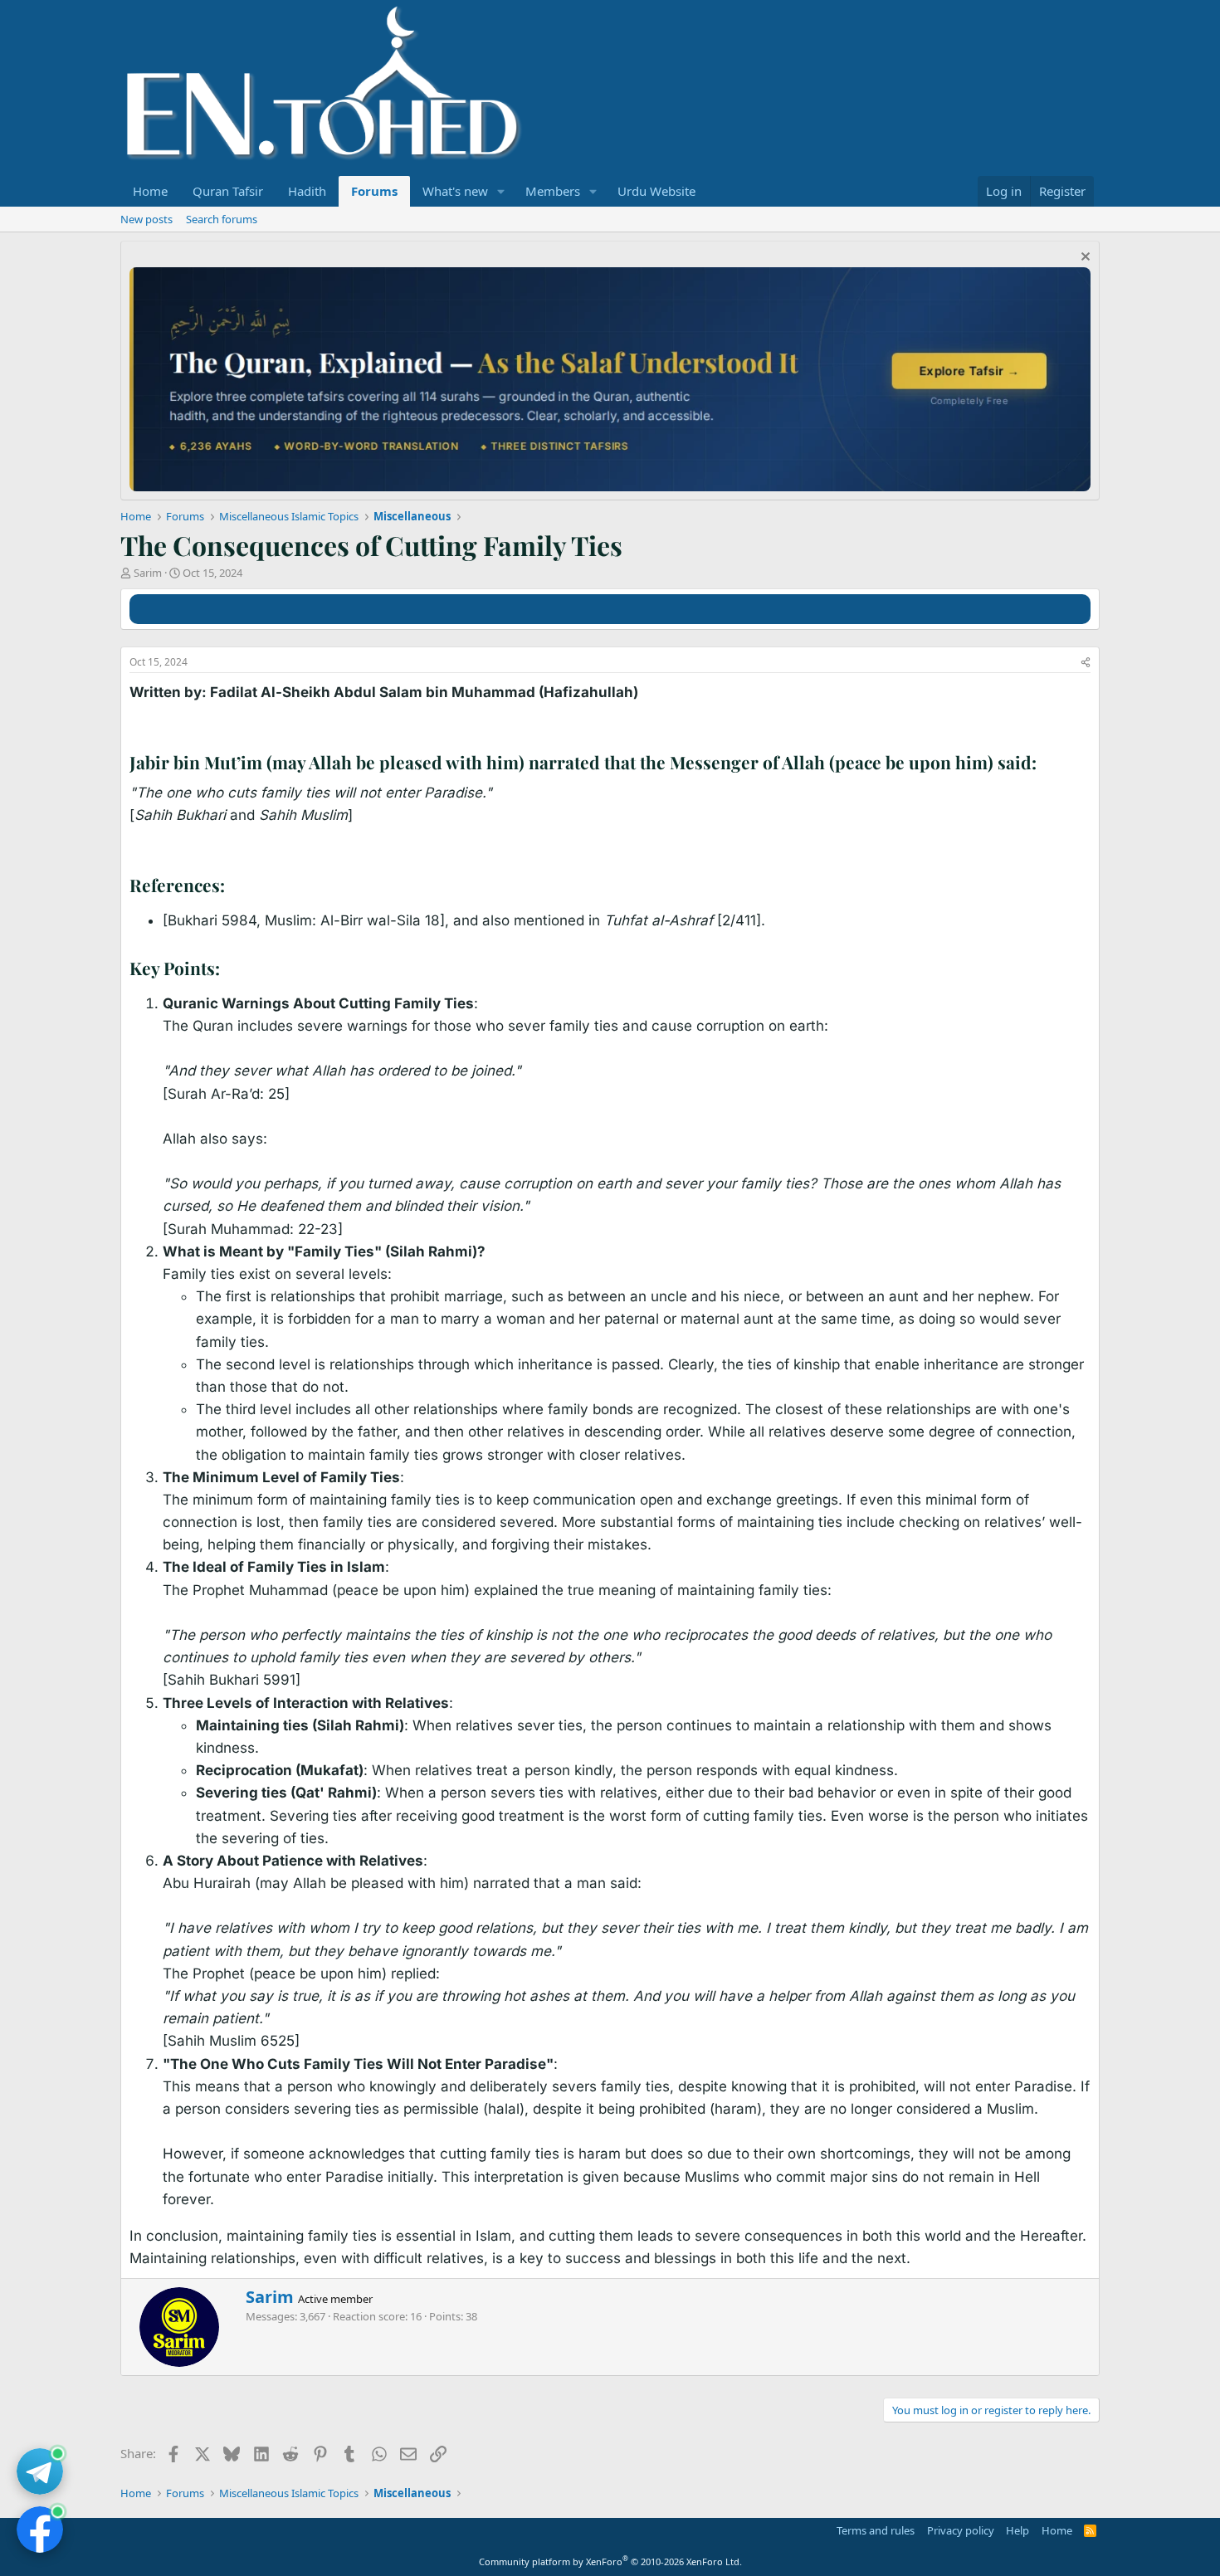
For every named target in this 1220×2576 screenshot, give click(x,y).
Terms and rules (876, 2530)
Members (553, 191)
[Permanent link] (1045, 764)
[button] (501, 191)
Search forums (222, 219)
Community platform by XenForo (610, 2561)
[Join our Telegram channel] (40, 2471)
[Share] (1086, 663)
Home (150, 191)
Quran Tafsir (228, 191)
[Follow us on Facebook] (40, 2530)
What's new (455, 191)
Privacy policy (961, 2530)
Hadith (307, 191)
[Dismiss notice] (1083, 259)
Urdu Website (656, 191)
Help (1017, 2530)
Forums (374, 191)
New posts (146, 219)
